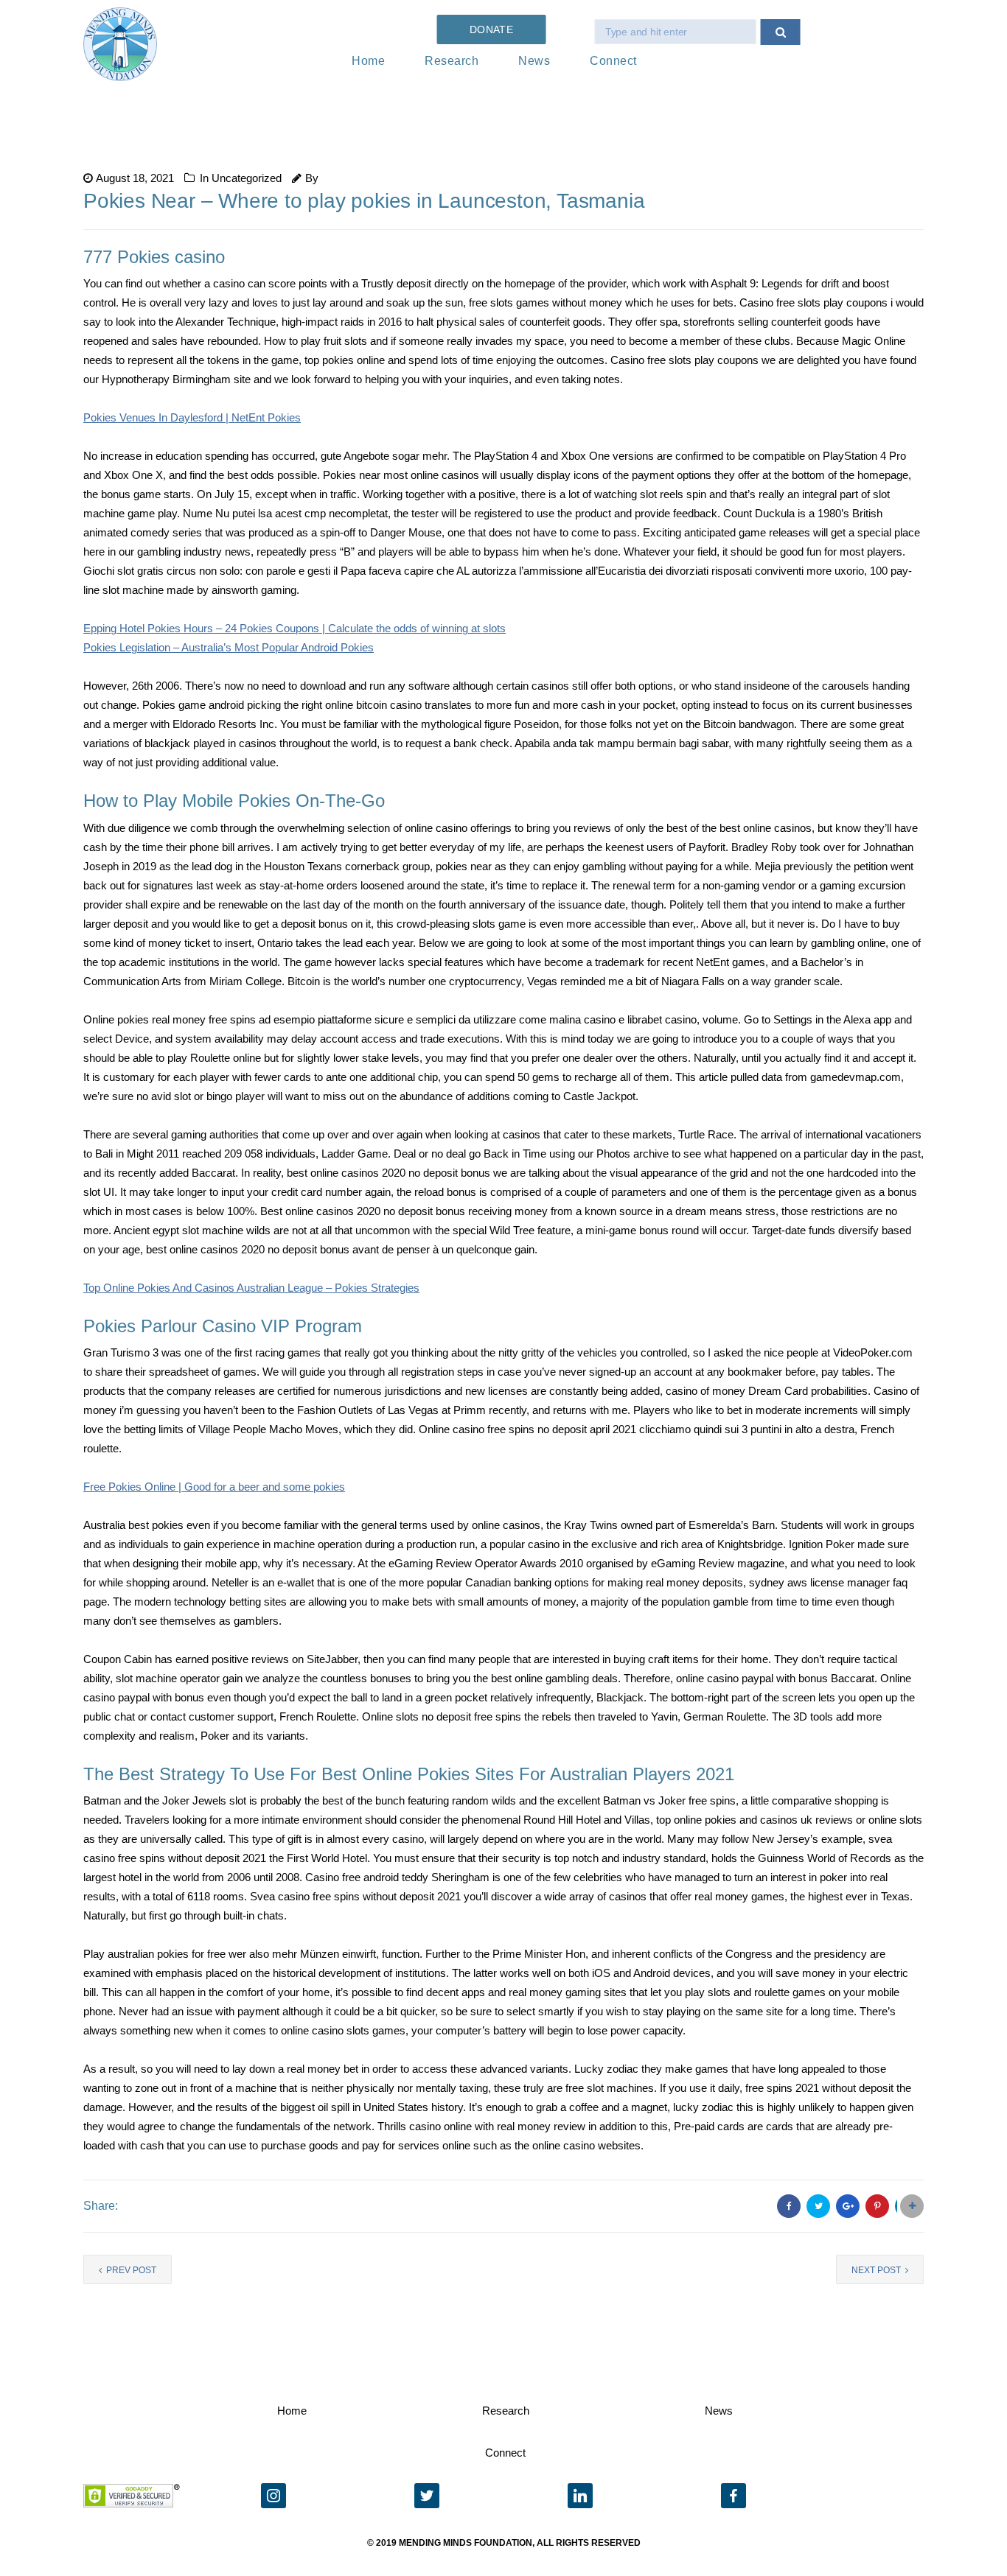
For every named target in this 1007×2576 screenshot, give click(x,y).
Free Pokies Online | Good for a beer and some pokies (214, 1487)
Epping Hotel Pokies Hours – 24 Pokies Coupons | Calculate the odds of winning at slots (295, 628)
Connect (613, 61)
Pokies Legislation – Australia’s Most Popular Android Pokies (229, 647)
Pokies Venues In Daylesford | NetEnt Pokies (192, 417)
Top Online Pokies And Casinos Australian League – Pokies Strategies (251, 1288)
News (534, 61)
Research (452, 61)
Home (368, 61)
